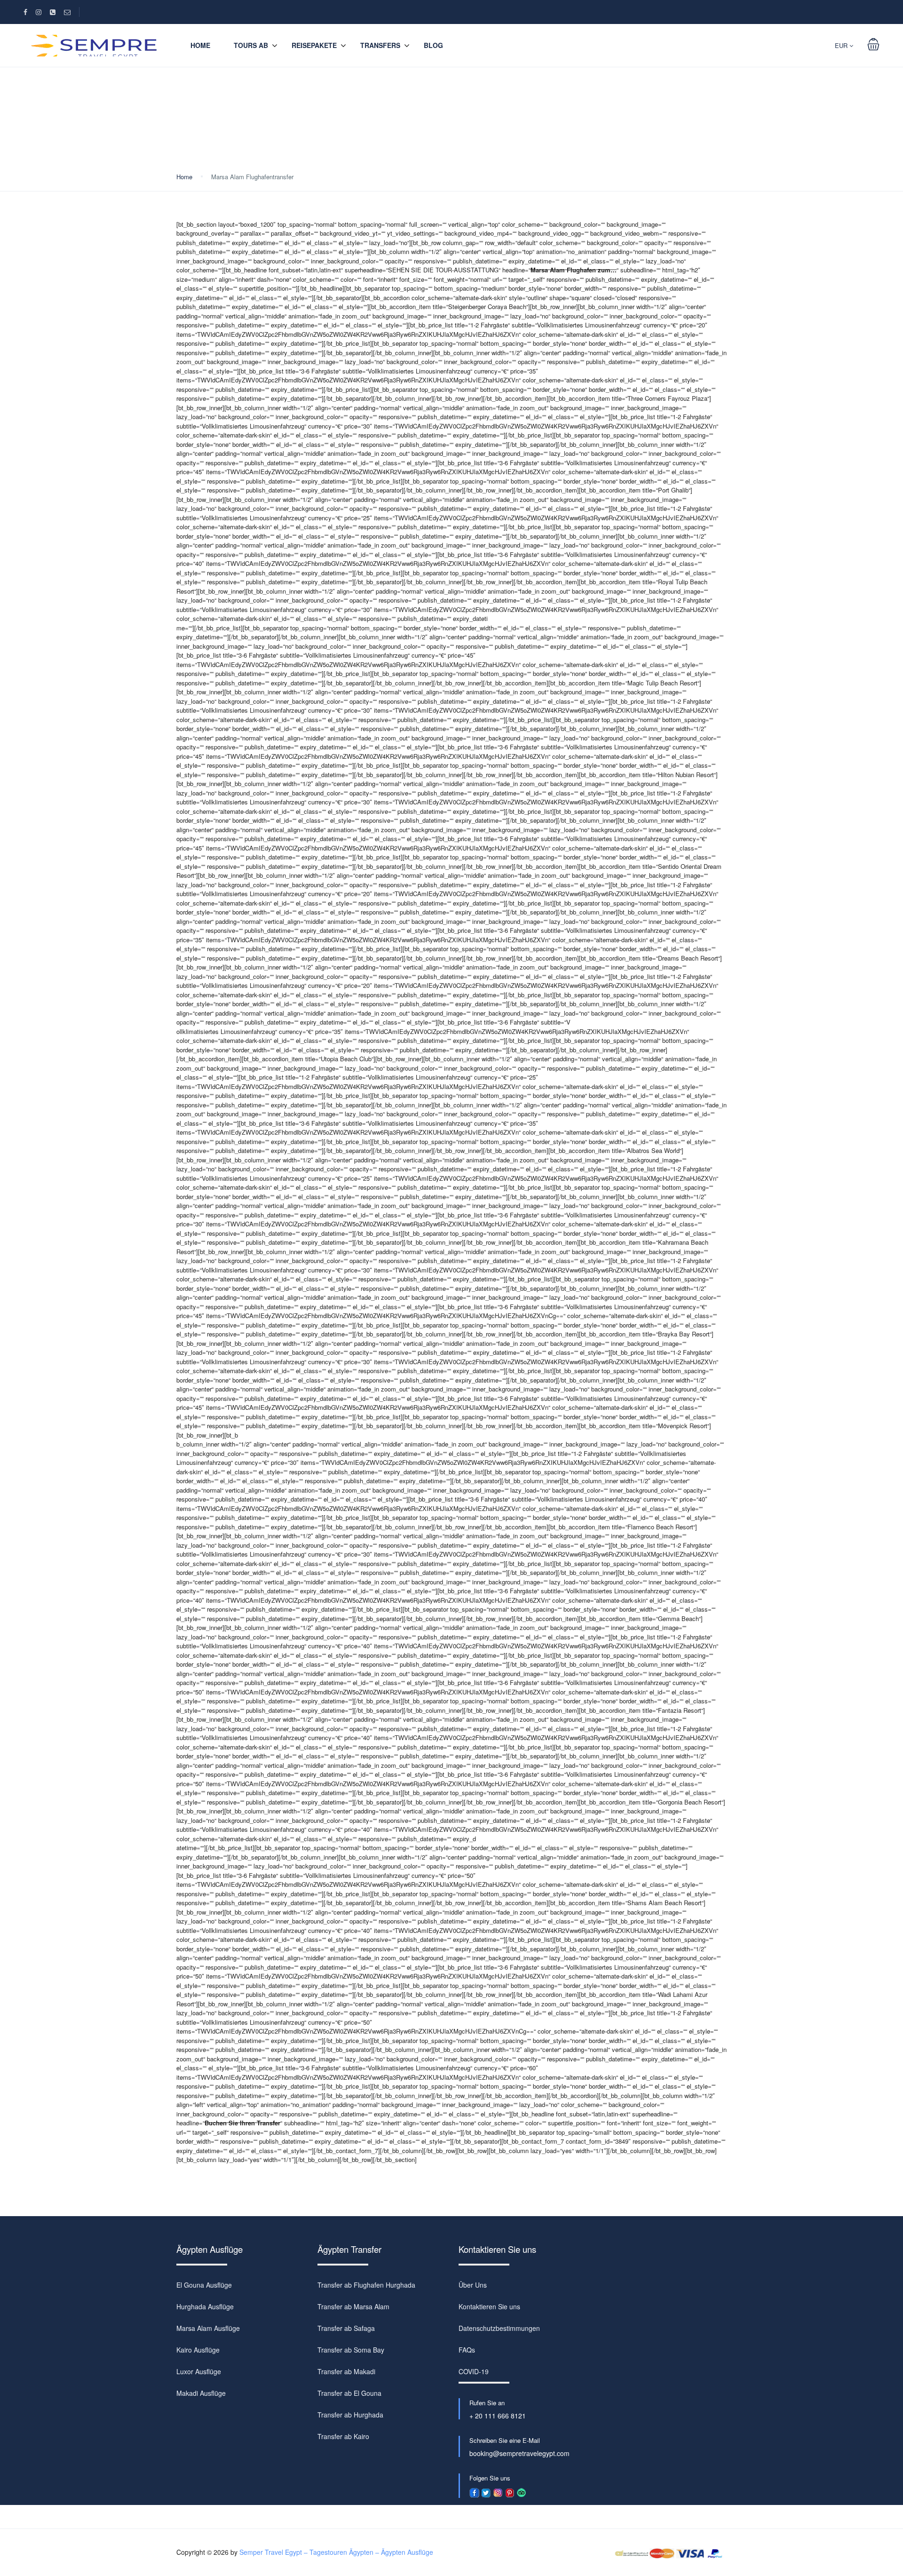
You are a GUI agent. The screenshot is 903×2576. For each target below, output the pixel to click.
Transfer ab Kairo (343, 2436)
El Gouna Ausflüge (204, 2285)
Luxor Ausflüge (199, 2371)
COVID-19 (474, 2371)
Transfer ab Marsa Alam (353, 2306)
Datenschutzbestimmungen (499, 2328)
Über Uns (473, 2285)
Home (200, 45)
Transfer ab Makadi (346, 2371)
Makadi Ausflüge (201, 2393)
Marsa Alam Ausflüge (208, 2328)
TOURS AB (251, 45)
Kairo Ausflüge (198, 2350)
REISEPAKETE (314, 45)
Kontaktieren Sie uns (489, 2306)
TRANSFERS (380, 45)
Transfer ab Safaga (346, 2328)
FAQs (467, 2350)
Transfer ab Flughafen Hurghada (366, 2285)
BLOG (433, 45)
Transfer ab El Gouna (349, 2393)
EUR (842, 45)
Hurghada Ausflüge (205, 2306)
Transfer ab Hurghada (350, 2415)
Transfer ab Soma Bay (351, 2350)
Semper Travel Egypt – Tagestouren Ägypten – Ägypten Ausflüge (336, 2552)
